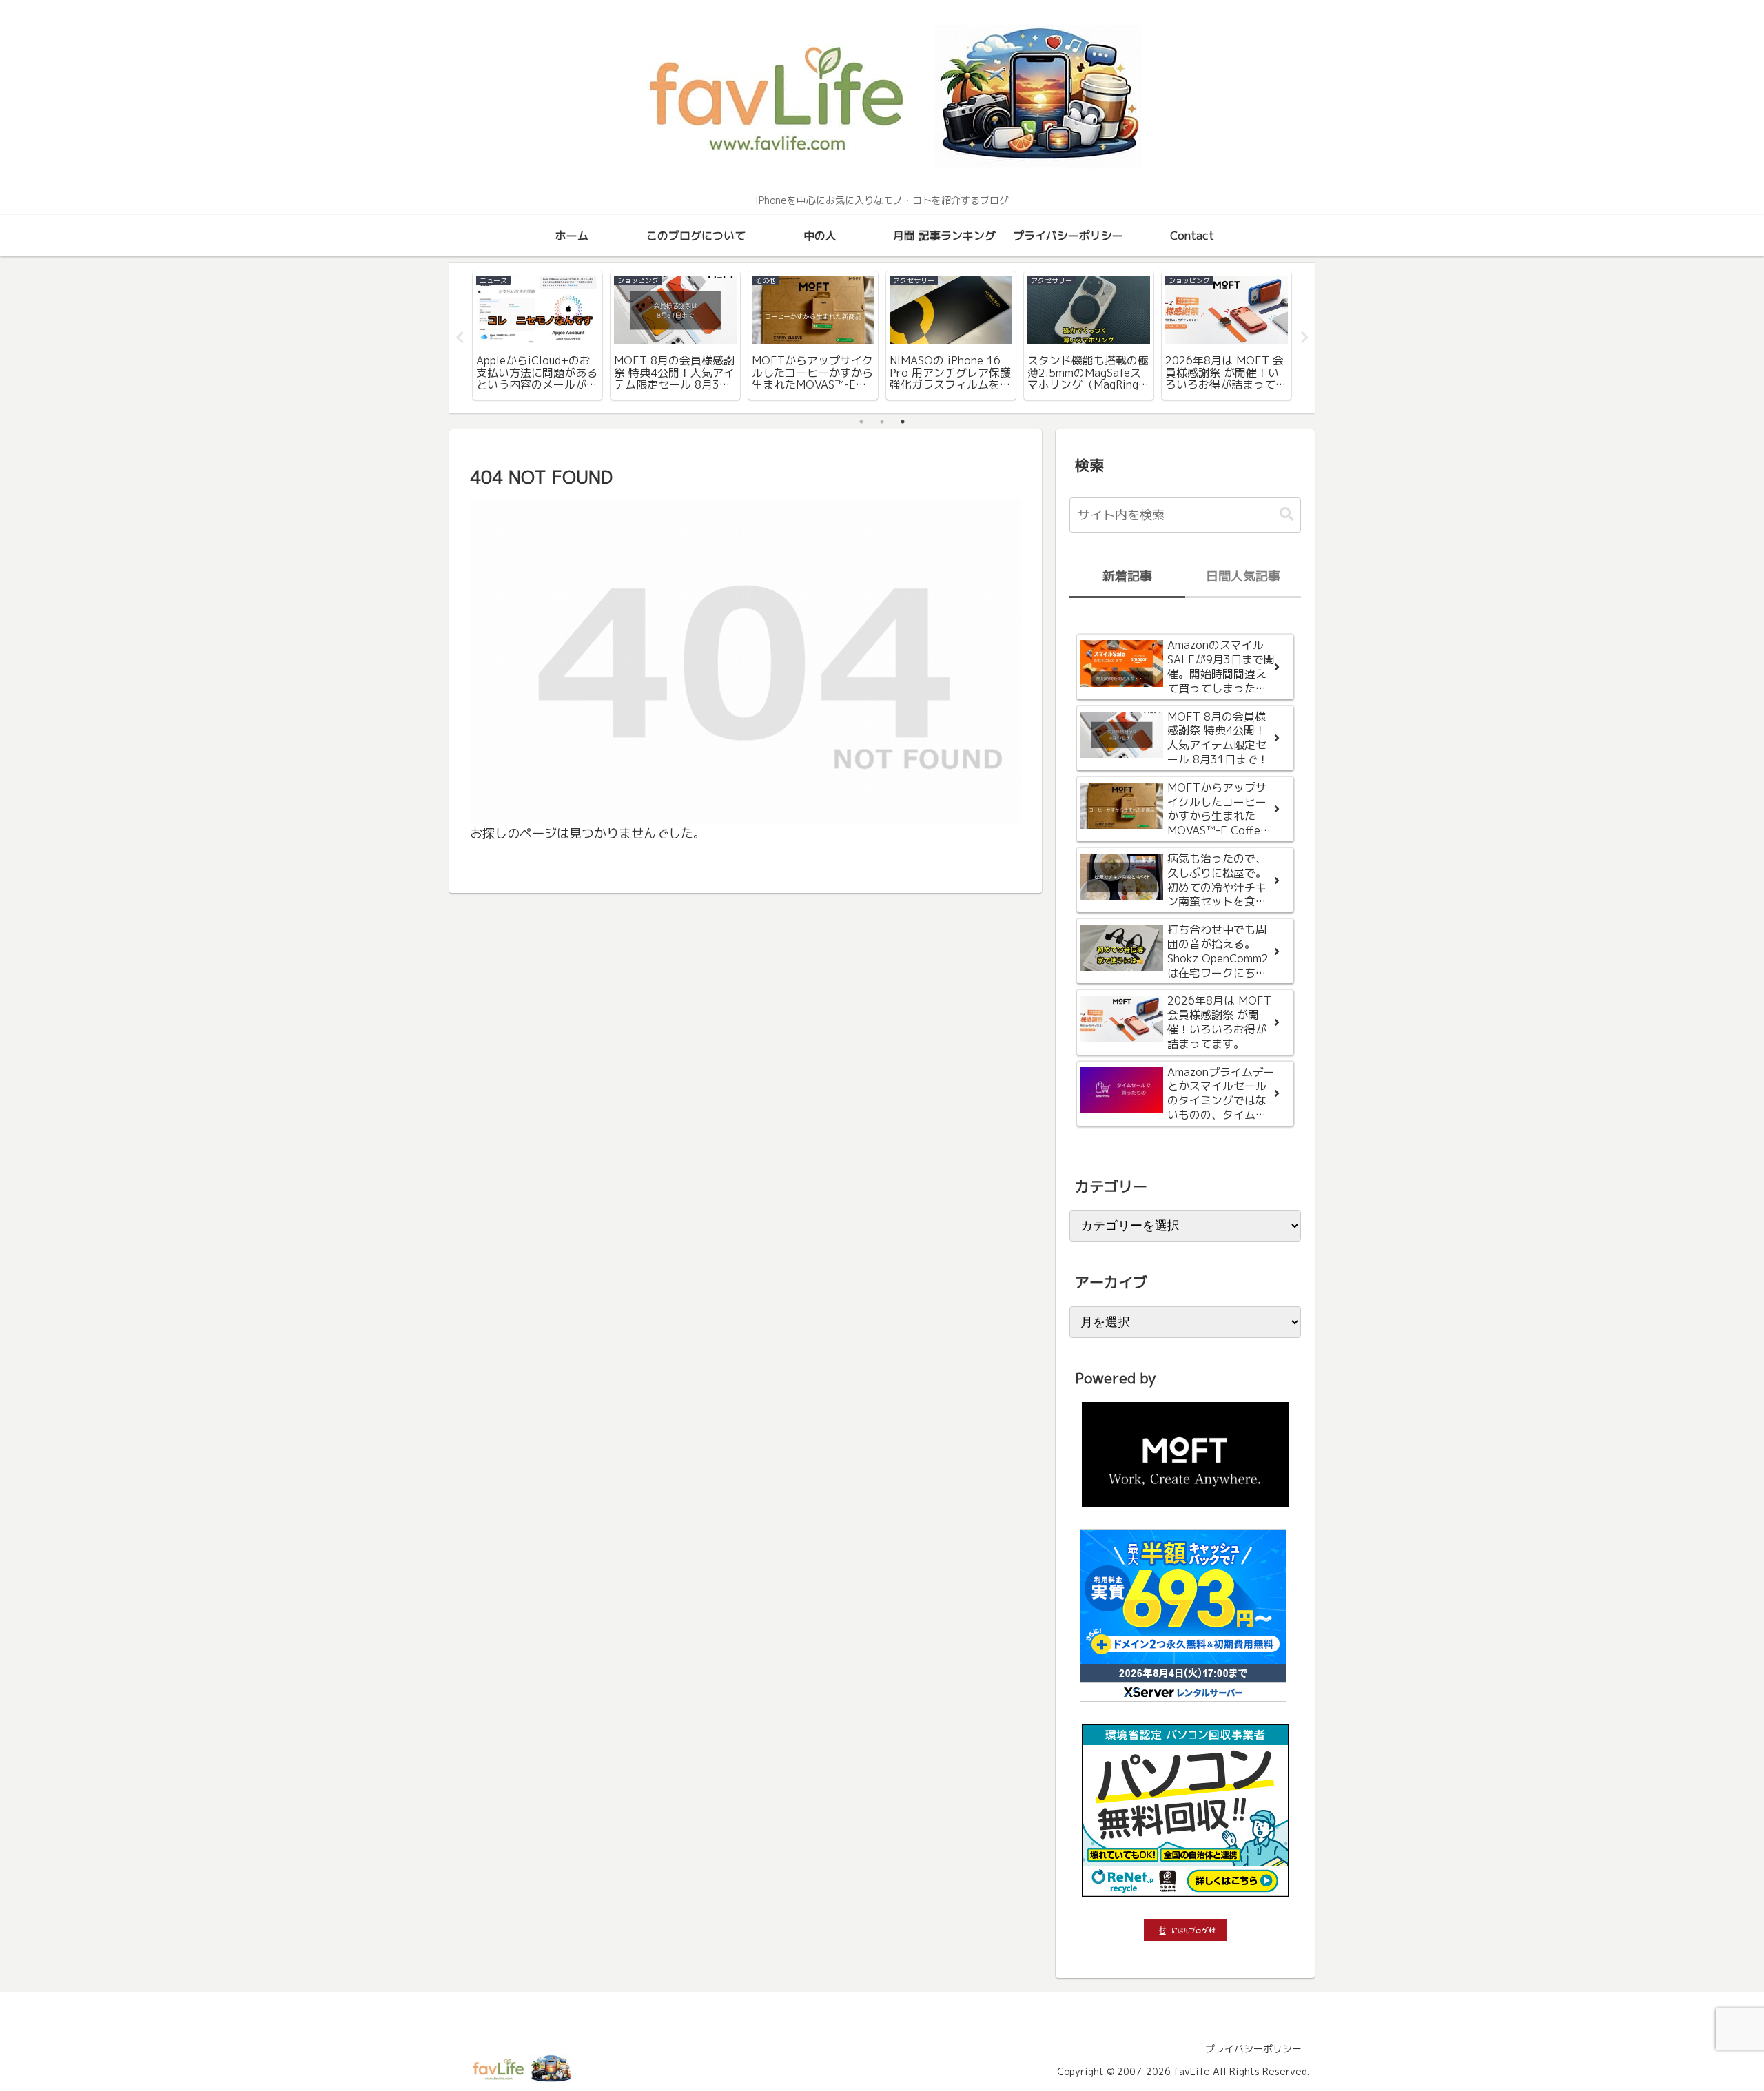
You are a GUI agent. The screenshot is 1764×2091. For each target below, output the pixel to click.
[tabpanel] (537, 336)
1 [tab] (861, 422)
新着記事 (1127, 576)
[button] (1286, 514)
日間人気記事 (1243, 576)
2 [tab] (882, 422)
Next (1304, 338)
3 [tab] (903, 422)
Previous (460, 338)
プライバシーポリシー (1253, 2049)
